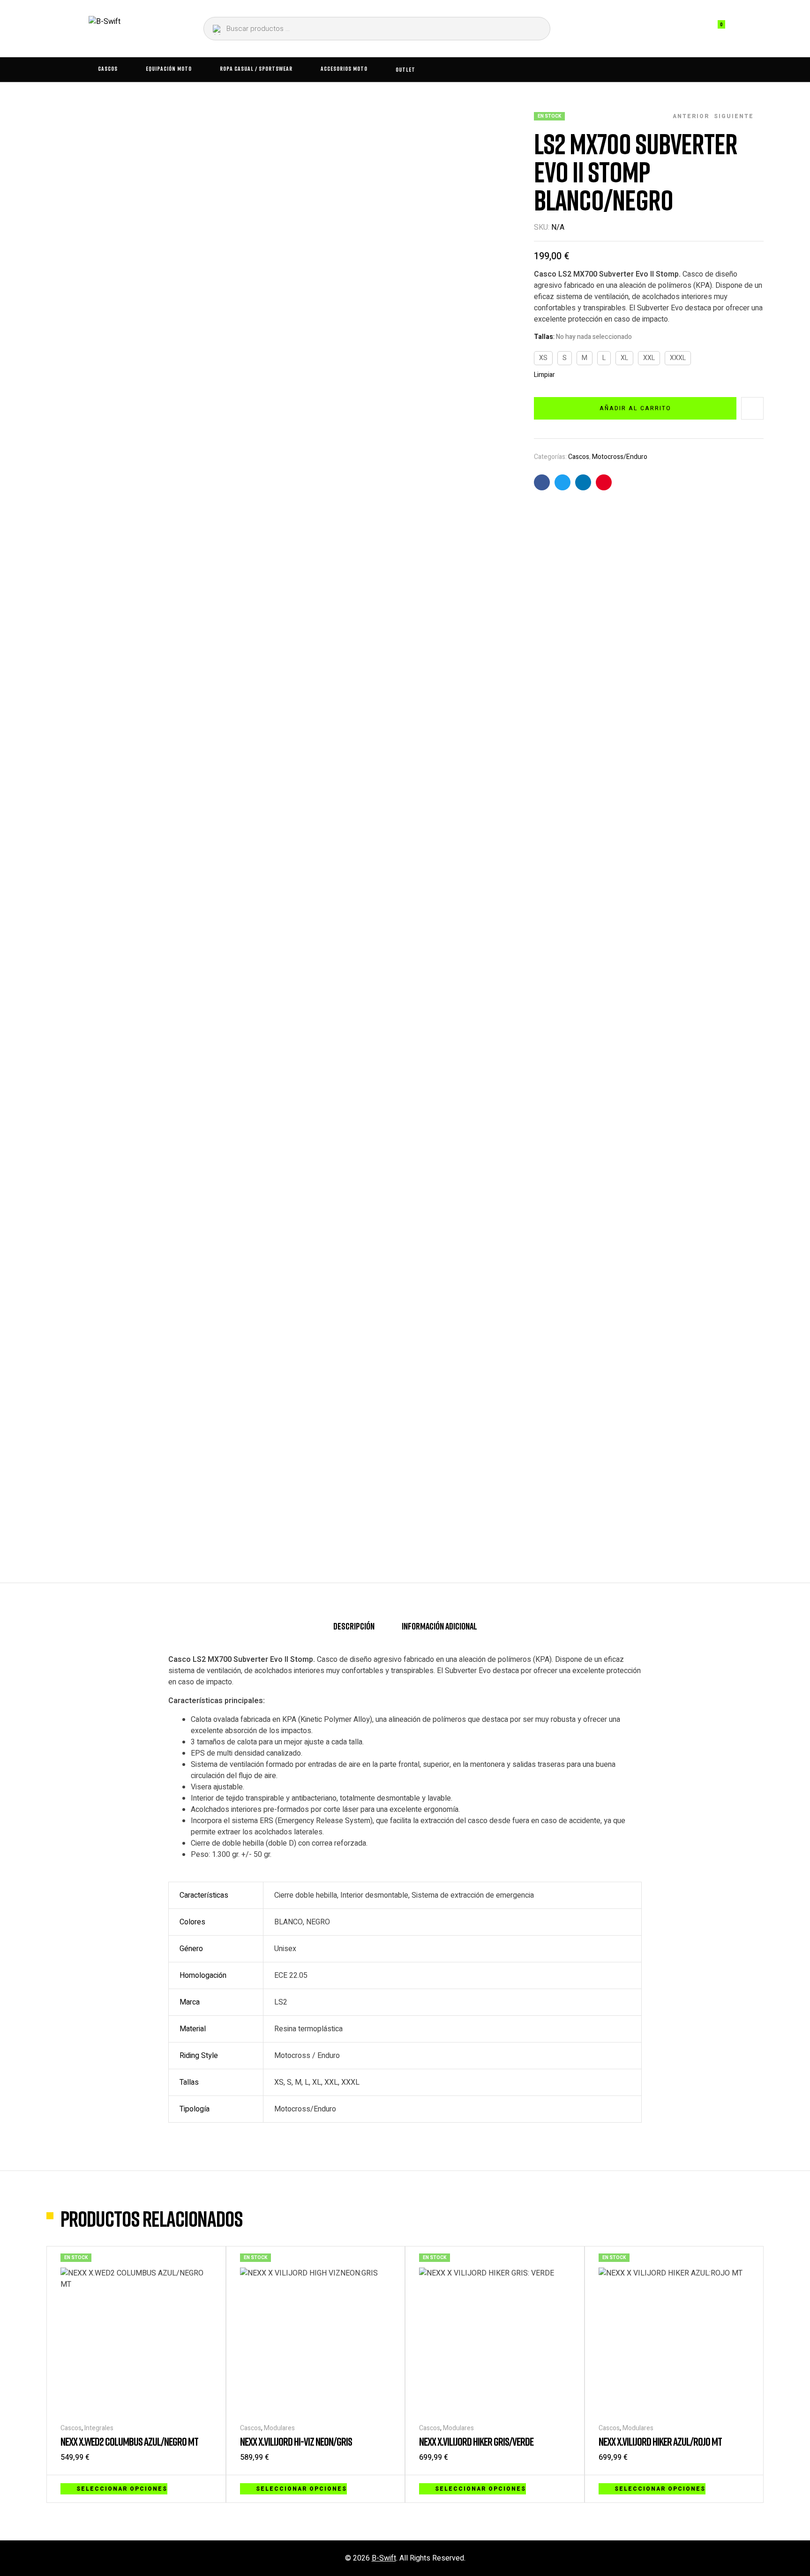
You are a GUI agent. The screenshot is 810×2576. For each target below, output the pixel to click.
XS (543, 358)
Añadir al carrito (635, 408)
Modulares (279, 2428)
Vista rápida (207, 2488)
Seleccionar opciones (122, 2489)
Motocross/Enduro (620, 457)
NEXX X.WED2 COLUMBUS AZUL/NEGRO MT (129, 2441)
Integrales (99, 2428)
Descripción (354, 1626)
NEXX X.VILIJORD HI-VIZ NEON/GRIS (296, 2441)
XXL (649, 358)
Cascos (108, 68)
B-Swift (384, 2558)
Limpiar (544, 375)
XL (624, 358)
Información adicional (439, 1626)
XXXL (678, 358)
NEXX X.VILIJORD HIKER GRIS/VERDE (476, 2441)
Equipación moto (169, 68)
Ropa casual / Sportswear (256, 68)
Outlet (405, 69)
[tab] (354, 1630)
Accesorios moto (344, 68)
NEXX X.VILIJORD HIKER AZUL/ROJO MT (660, 2441)
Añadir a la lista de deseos (752, 408)
